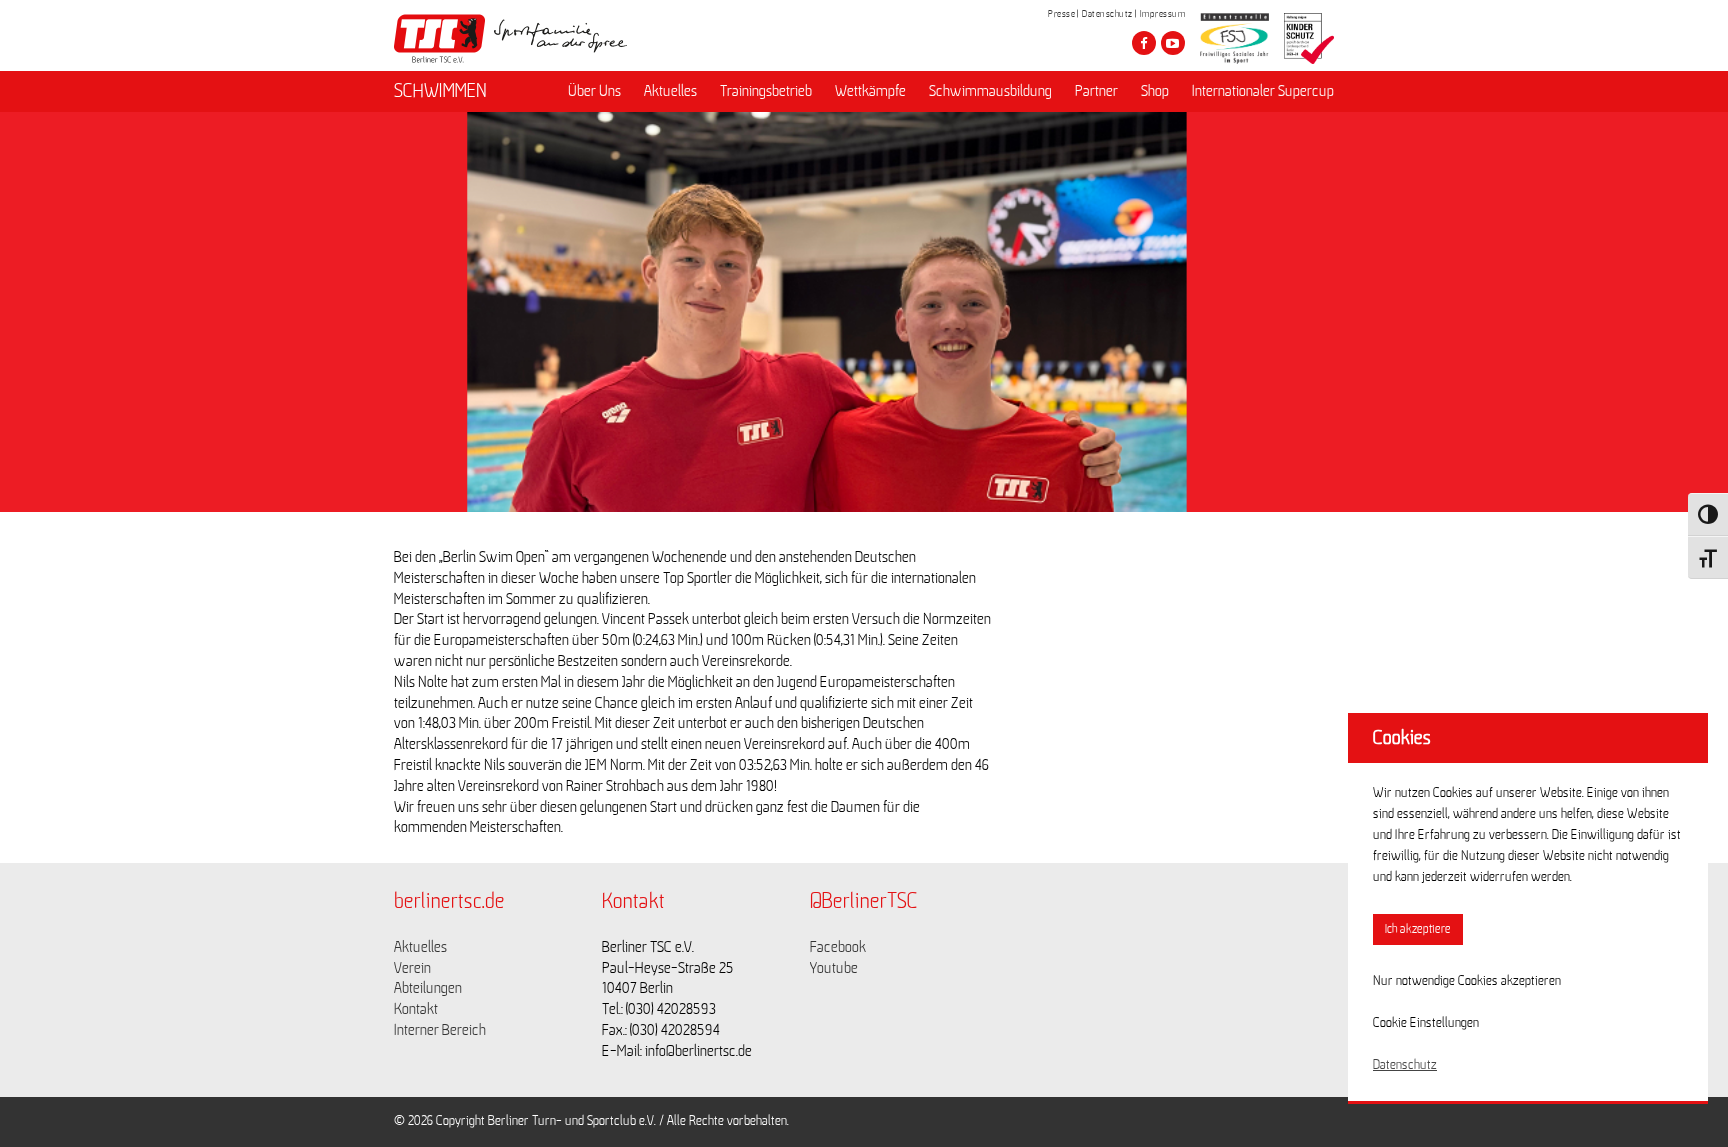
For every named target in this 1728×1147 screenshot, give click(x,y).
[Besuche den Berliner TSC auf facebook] (1144, 43)
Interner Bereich (440, 1030)
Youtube (834, 968)
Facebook (838, 947)
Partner (1096, 91)
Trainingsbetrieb (766, 91)
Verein (412, 968)
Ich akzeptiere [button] (1418, 929)
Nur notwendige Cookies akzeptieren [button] (1467, 981)
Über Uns (594, 91)
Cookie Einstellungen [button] (1426, 1023)
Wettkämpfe (870, 91)
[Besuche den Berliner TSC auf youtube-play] (1173, 43)
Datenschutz (1107, 14)
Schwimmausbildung (990, 91)
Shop (1155, 91)
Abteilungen (428, 988)
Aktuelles (670, 91)
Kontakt (416, 1009)
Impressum (1163, 14)
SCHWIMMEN (440, 91)
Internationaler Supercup (1263, 91)
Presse (1061, 14)
